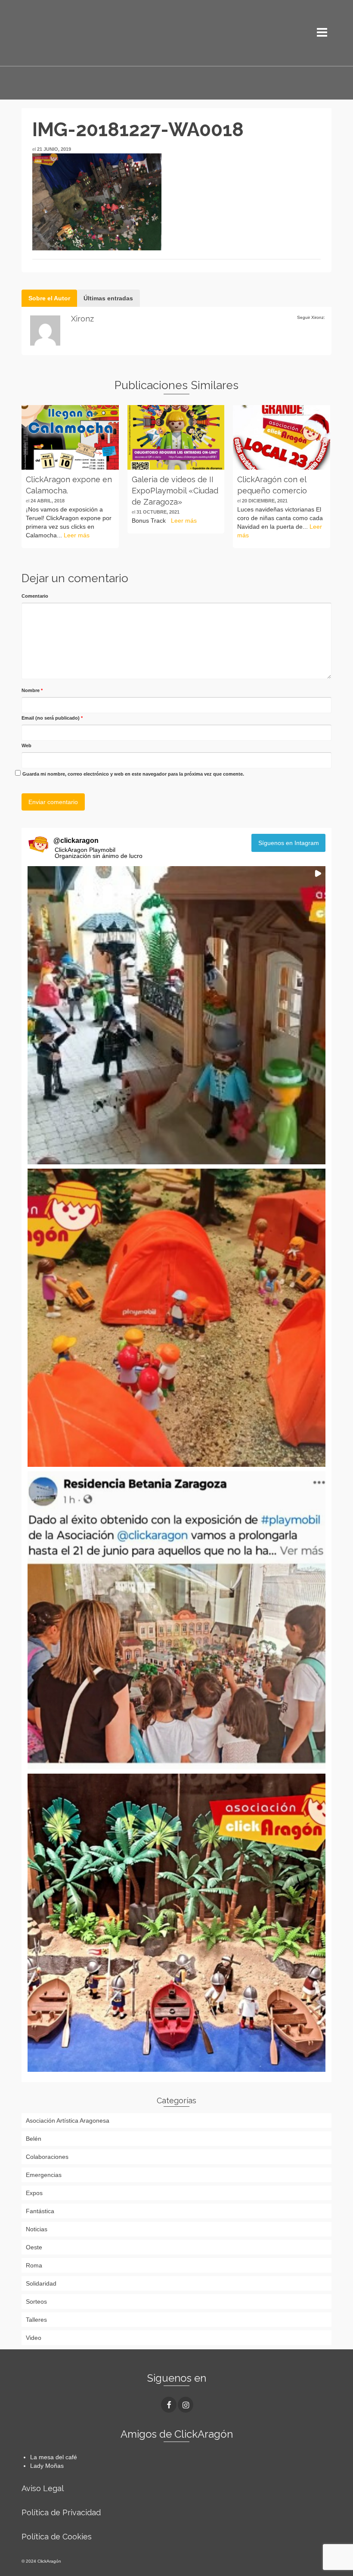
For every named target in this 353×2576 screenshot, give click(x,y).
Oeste (34, 2247)
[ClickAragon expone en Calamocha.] (70, 437)
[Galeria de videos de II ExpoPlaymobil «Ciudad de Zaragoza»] (176, 437)
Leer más (77, 535)
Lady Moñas (47, 2466)
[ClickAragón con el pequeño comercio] (282, 437)
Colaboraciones (47, 2157)
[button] (176, 1015)
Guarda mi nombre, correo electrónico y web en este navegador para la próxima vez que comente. (133, 774)
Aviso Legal (43, 2488)
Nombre (32, 690)
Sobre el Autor (49, 298)
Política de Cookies (57, 2537)
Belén (34, 2139)
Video (34, 2338)
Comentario (35, 596)
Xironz (82, 319)
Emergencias (44, 2175)
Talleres (36, 2320)
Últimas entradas (108, 298)
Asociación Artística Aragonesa (68, 2121)
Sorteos (36, 2302)
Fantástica (40, 2211)
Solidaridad (41, 2283)
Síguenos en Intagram (289, 843)
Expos (34, 2193)
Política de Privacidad (61, 2512)
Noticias (37, 2229)
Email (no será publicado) (52, 718)
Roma (34, 2265)
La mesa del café (54, 2457)
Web (26, 745)
